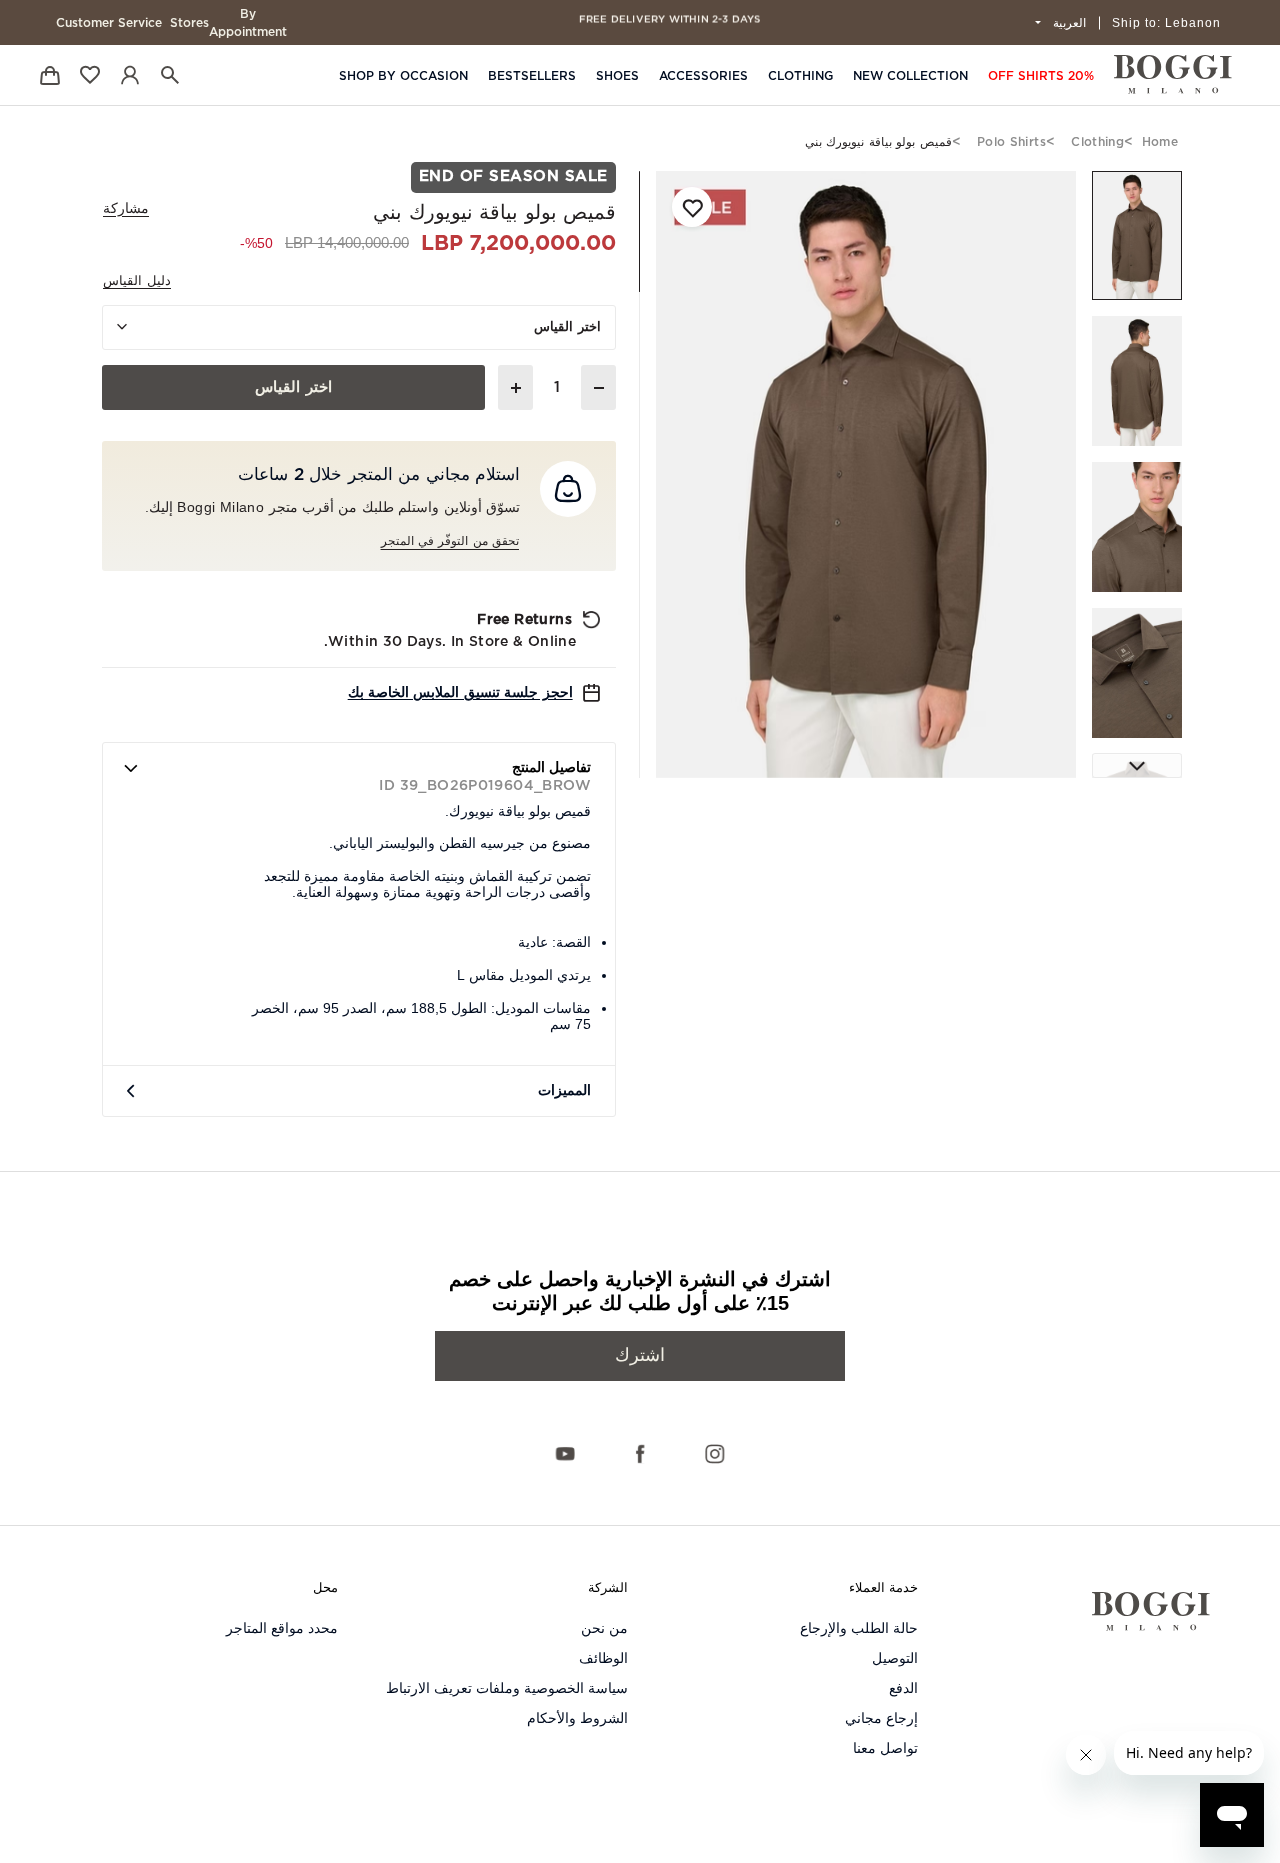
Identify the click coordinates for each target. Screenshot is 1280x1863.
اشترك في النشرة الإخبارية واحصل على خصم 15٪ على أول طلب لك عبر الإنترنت (640, 1291)
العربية (1067, 23)
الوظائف (603, 1658)
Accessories (703, 76)
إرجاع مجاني (881, 1718)
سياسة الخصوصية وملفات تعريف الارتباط (507, 1688)
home (1160, 142)
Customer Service (109, 23)
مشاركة (126, 209)
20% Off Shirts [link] (1041, 76)
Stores (189, 23)
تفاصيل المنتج (551, 768)
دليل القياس (137, 281)
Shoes (617, 76)
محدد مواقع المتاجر (282, 1628)
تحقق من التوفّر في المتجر (450, 541)
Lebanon (1166, 23)
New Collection (910, 76)
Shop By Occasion (403, 76)
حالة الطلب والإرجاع (859, 1628)
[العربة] (50, 74)
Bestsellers (532, 76)
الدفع (903, 1688)
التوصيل (895, 1658)
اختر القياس (567, 327)
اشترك (640, 1356)
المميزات (564, 1091)
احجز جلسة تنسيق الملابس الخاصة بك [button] (460, 693)
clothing (1097, 142)
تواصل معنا (885, 1748)
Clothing (800, 76)
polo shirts (1011, 142)
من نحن (604, 1628)
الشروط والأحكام (577, 1718)
